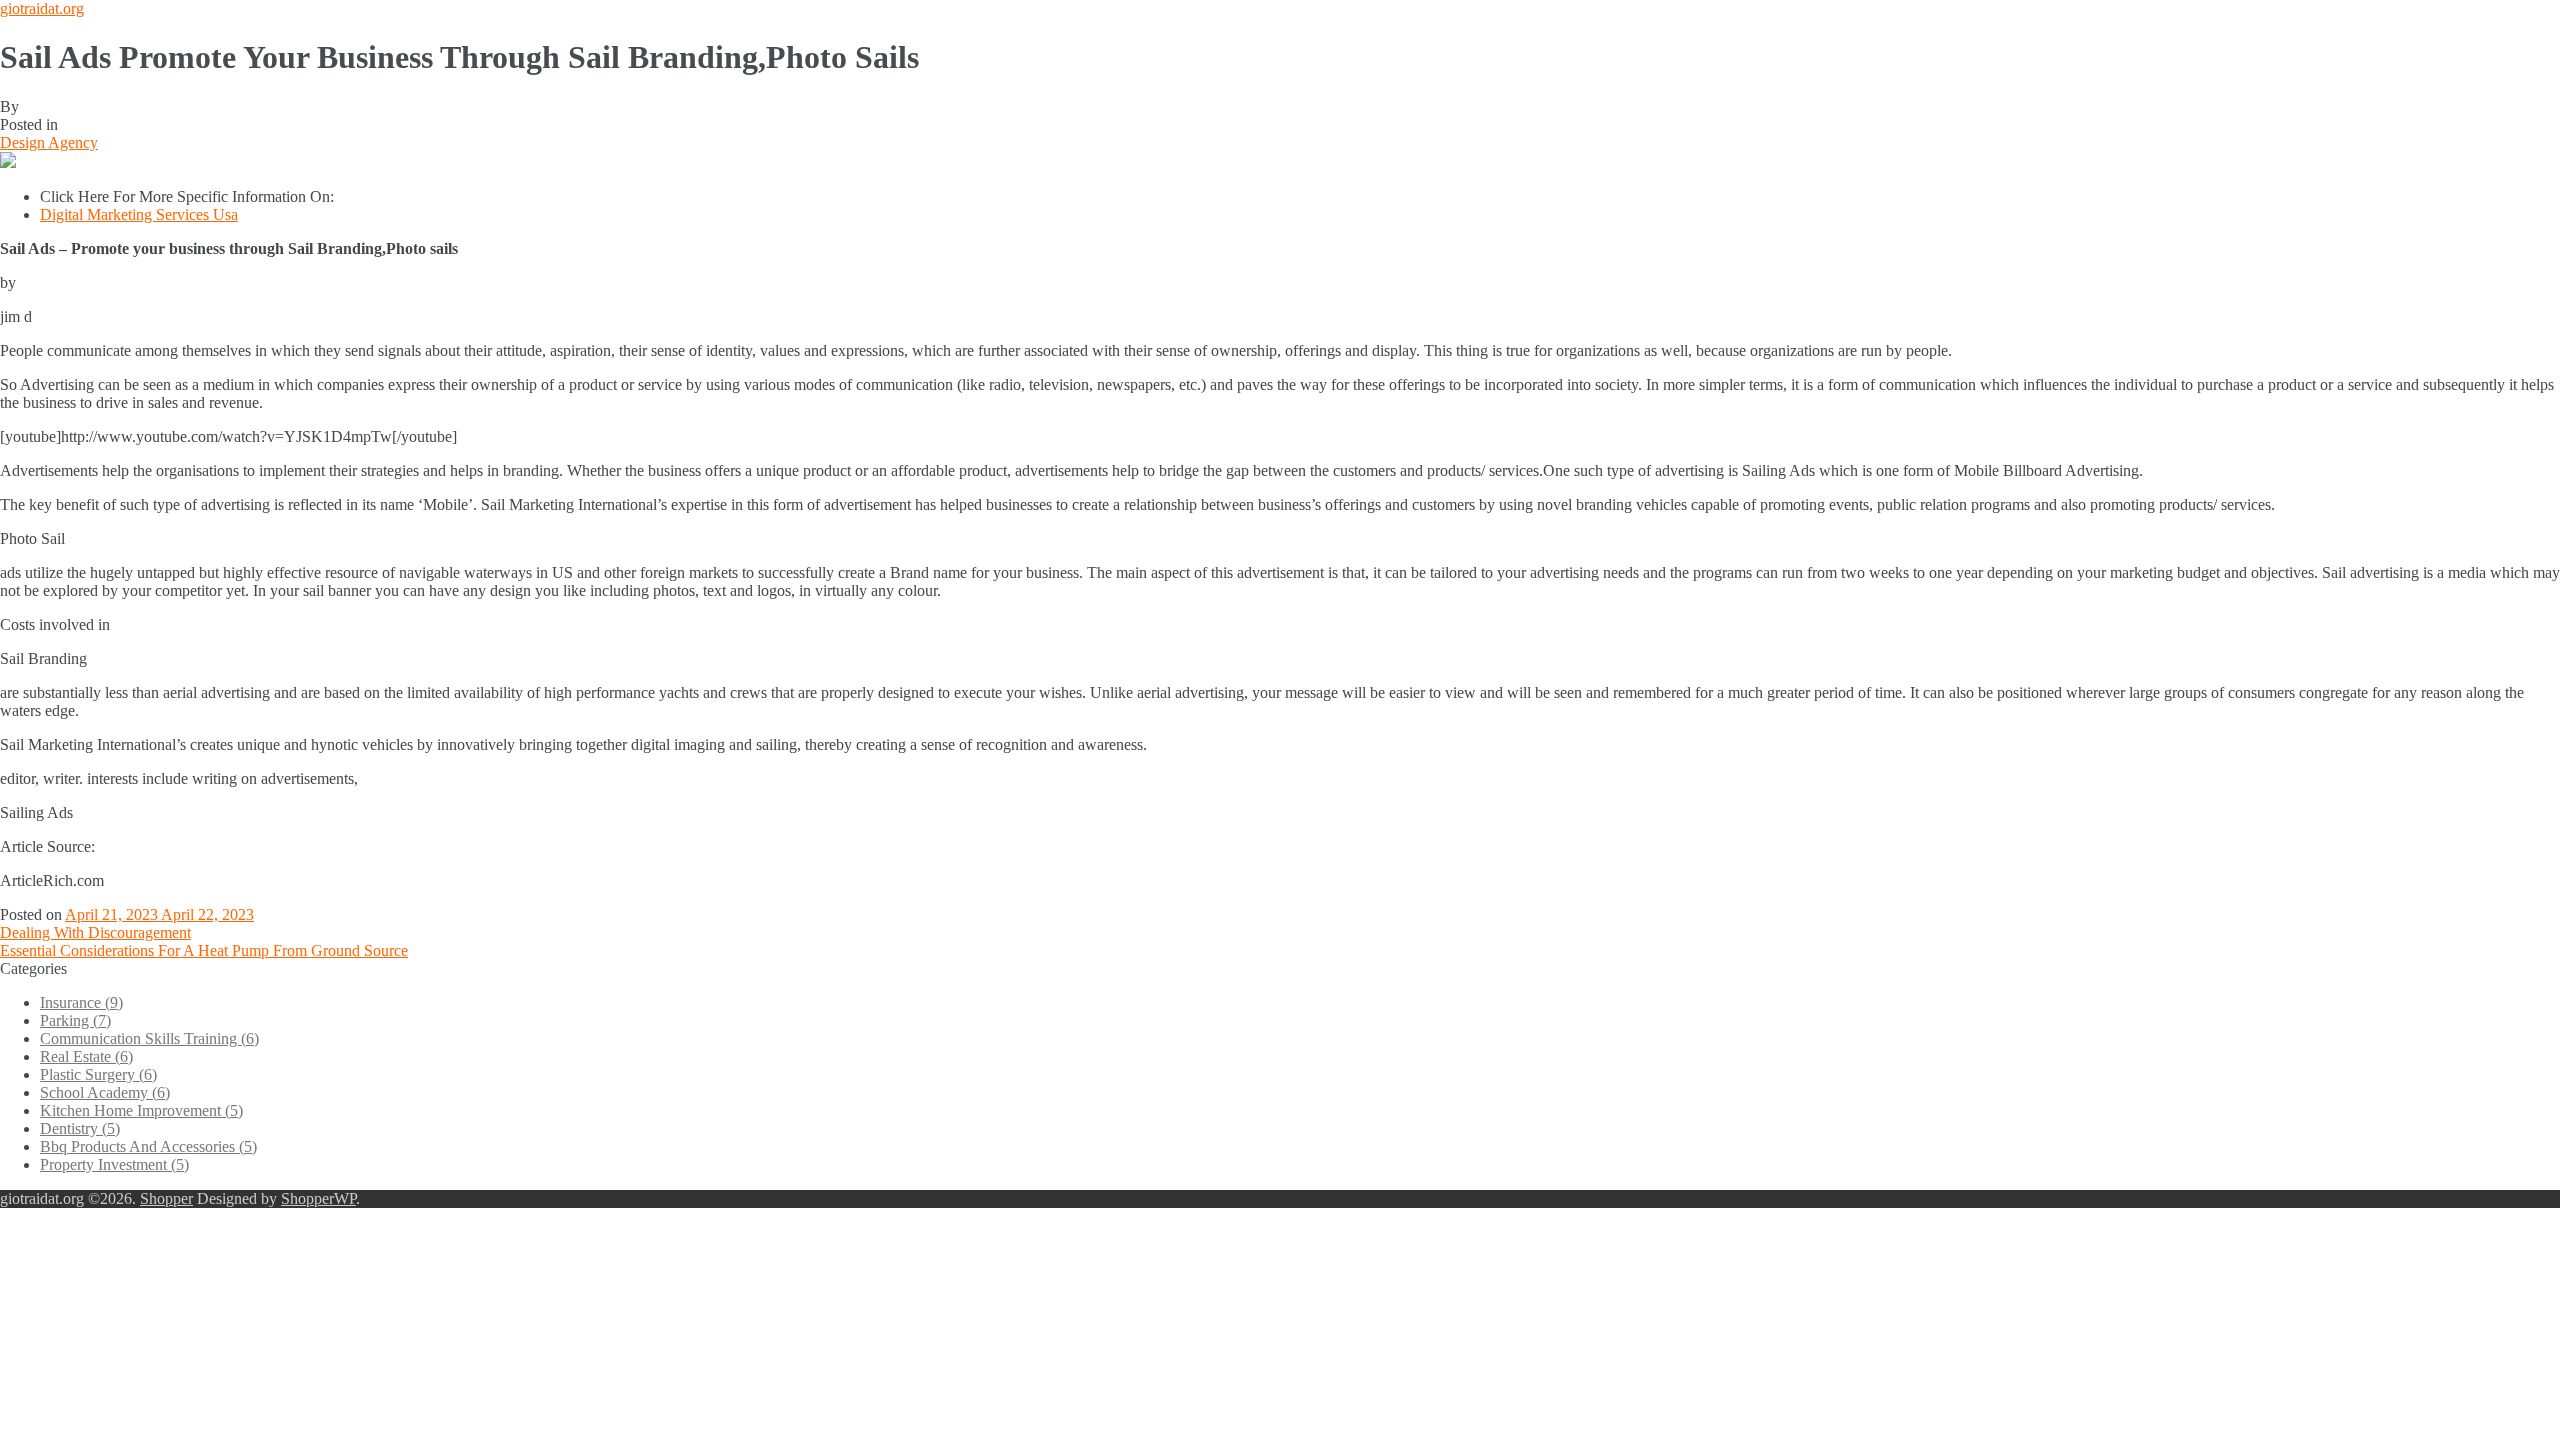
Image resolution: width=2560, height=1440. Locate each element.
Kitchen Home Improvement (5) (141, 1110)
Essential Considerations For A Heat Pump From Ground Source (204, 950)
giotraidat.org (42, 8)
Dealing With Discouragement (95, 932)
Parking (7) (75, 1020)
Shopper (166, 1198)
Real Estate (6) (86, 1056)
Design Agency (49, 142)
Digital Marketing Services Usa (139, 214)
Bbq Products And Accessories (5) (148, 1146)
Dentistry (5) (80, 1128)
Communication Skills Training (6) (149, 1038)
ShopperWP (318, 1198)
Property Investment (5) (114, 1164)
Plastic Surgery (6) (98, 1074)
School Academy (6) (105, 1092)
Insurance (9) (81, 1002)
